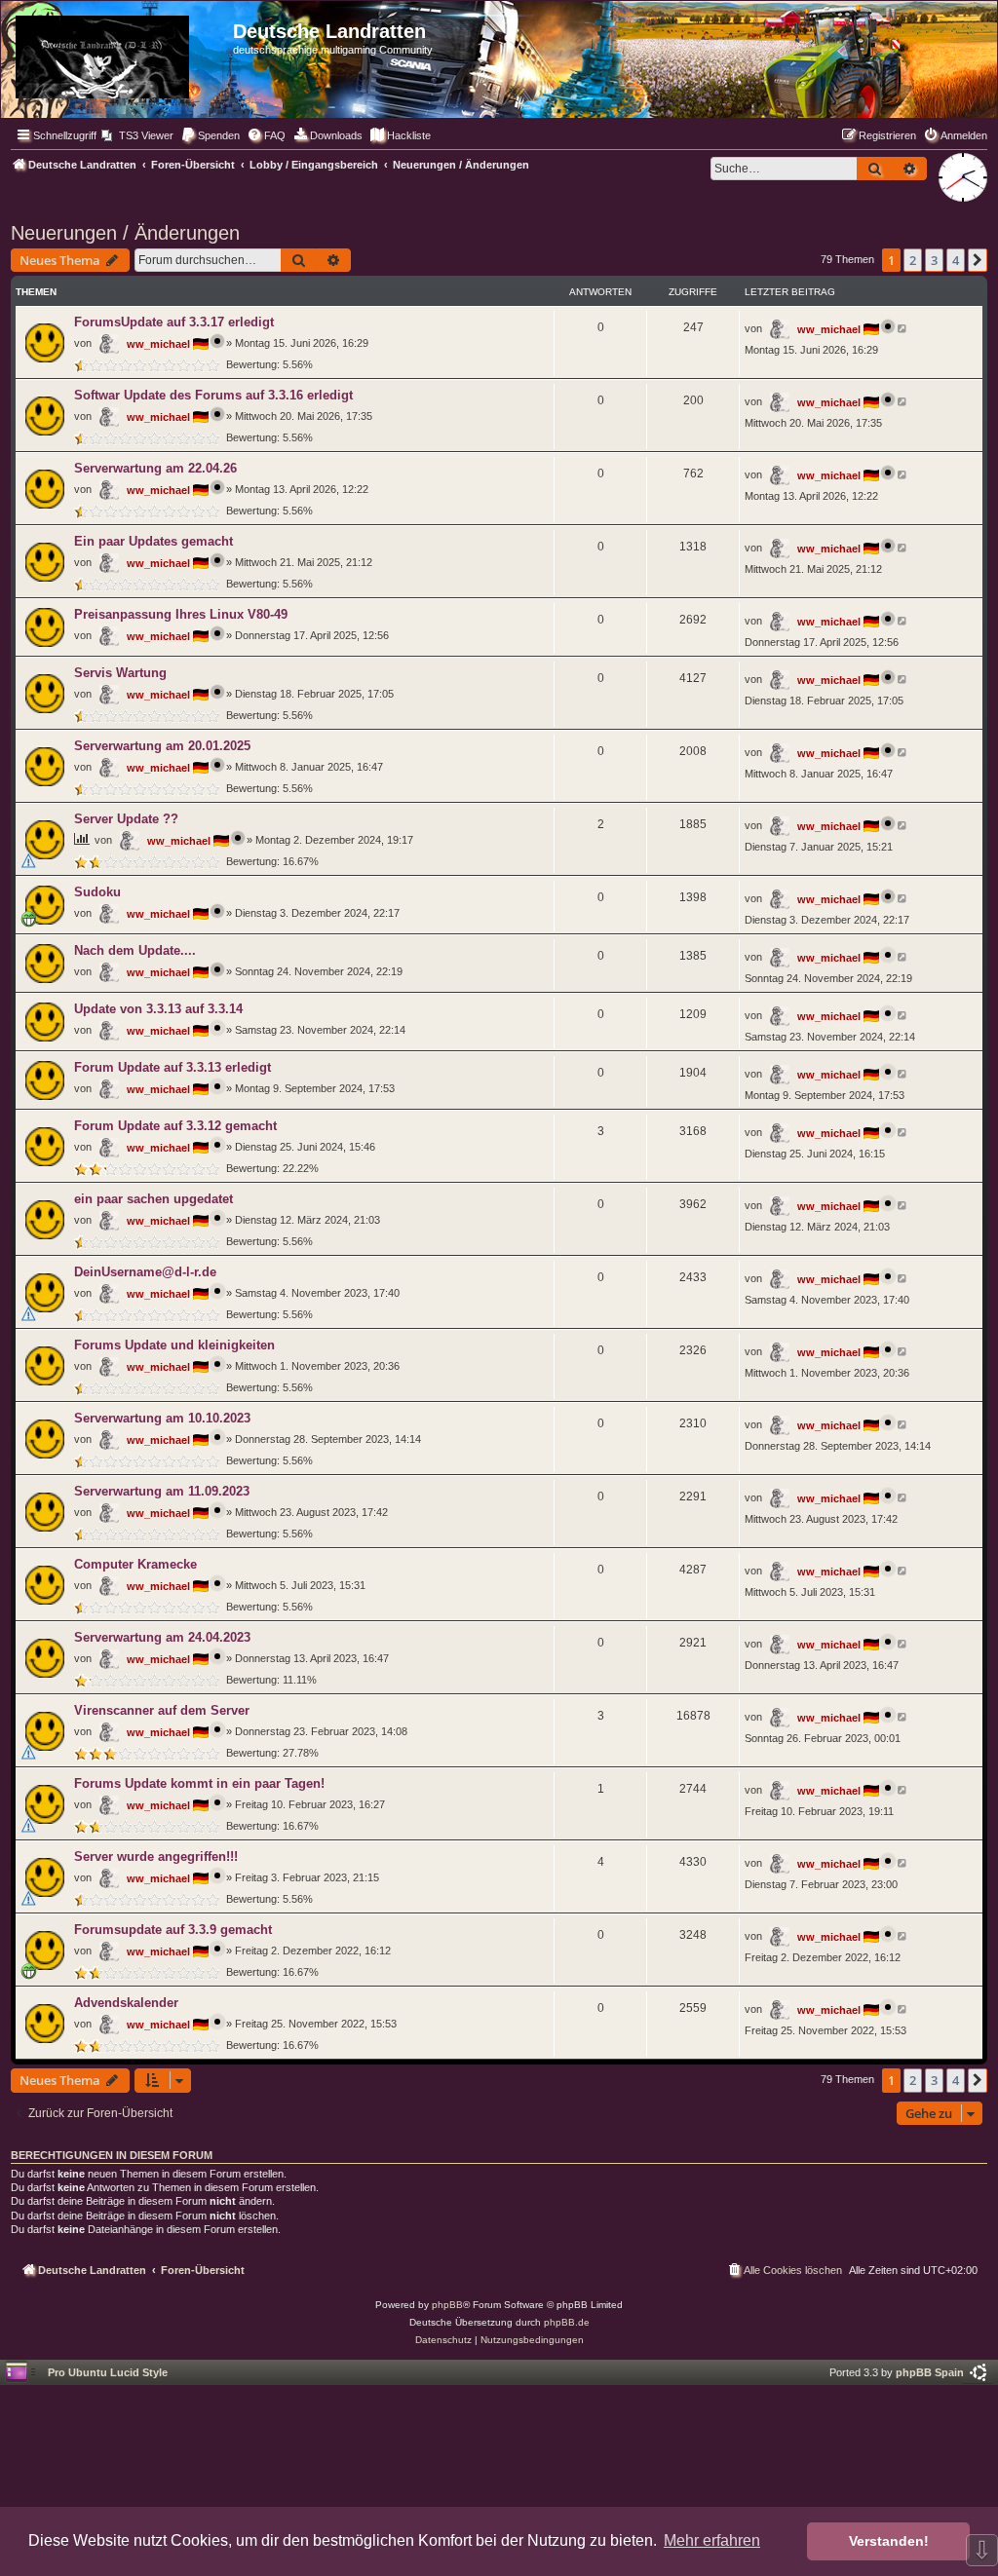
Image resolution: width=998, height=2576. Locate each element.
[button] (978, 260)
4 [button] (956, 260)
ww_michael (158, 344)
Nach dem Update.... (135, 950)
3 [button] (934, 260)
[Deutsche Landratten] (119, 53)
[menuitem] (137, 135)
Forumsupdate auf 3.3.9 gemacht (173, 1930)
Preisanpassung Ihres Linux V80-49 (181, 614)
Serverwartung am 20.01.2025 (162, 746)
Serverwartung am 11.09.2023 (162, 1491)
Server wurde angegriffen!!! (156, 1856)
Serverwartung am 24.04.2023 (162, 1637)
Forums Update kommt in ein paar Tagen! (199, 1783)
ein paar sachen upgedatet (154, 1199)
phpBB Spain (930, 2372)
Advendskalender (126, 2003)
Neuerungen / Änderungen (125, 233)
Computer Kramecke (135, 1564)
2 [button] (913, 260)
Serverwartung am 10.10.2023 (162, 1418)
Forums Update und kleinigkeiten (174, 1345)
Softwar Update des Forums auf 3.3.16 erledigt (213, 395)
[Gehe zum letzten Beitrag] (903, 328)
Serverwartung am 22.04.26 (155, 468)
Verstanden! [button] (889, 2541)
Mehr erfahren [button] (712, 2540)
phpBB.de (567, 2322)
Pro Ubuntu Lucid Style (108, 2372)
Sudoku (97, 892)
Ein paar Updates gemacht (154, 541)
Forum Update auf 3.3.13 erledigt (173, 1067)
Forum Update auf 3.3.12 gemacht (175, 1126)
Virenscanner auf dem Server (162, 1710)
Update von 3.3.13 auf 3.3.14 (158, 1009)
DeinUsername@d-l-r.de (145, 1272)
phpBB (447, 2305)
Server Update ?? (126, 819)
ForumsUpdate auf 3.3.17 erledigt (174, 322)
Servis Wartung (120, 673)
